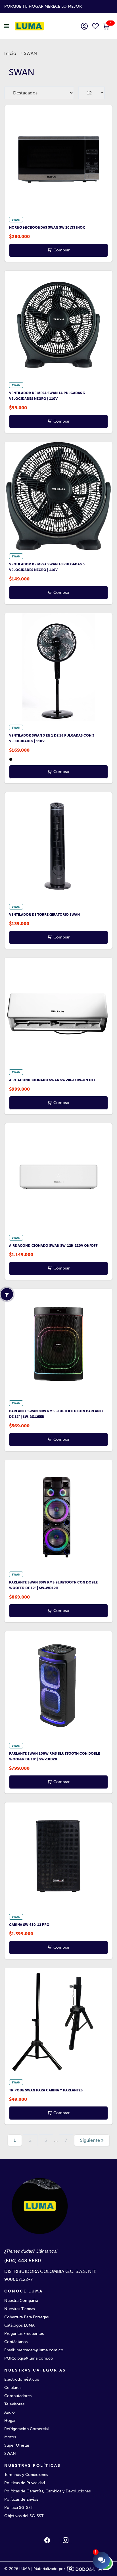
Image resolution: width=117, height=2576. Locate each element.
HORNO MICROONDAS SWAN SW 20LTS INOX (47, 228)
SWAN (10, 2454)
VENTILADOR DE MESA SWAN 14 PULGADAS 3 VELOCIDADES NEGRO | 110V (47, 396)
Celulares (13, 2388)
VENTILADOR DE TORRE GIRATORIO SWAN (44, 915)
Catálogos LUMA (19, 2325)
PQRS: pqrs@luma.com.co (29, 2358)
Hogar (10, 2421)
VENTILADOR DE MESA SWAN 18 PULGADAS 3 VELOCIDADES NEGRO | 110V (47, 567)
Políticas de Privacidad (25, 2483)
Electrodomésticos (22, 2379)
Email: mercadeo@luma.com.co (34, 2350)
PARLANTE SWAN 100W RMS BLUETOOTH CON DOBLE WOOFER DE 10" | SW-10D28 (55, 1756)
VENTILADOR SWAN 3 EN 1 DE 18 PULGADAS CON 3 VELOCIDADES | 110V (52, 738)
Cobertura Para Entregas (26, 2317)
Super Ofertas (17, 2445)
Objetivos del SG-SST (24, 2516)
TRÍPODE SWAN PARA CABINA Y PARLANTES (46, 2090)
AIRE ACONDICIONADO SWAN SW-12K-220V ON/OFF (53, 1246)
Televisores (14, 2404)
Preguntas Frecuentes (24, 2334)
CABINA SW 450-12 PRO (29, 1925)
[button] (106, 27)
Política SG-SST (19, 2508)
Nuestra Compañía (21, 2301)
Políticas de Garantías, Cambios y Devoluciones (47, 2491)
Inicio (10, 53)
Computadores (18, 2396)
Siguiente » (92, 2140)
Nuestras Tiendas (20, 2309)
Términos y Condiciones (26, 2475)
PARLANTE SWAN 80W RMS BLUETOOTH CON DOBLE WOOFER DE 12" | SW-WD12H (53, 1585)
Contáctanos (16, 2342)
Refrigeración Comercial (27, 2429)
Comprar (61, 250)
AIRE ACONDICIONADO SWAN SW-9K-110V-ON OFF (52, 1080)
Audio (10, 2412)
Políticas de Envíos (21, 2499)
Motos (10, 2437)
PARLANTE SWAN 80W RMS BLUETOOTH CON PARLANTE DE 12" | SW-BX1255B (56, 1414)
